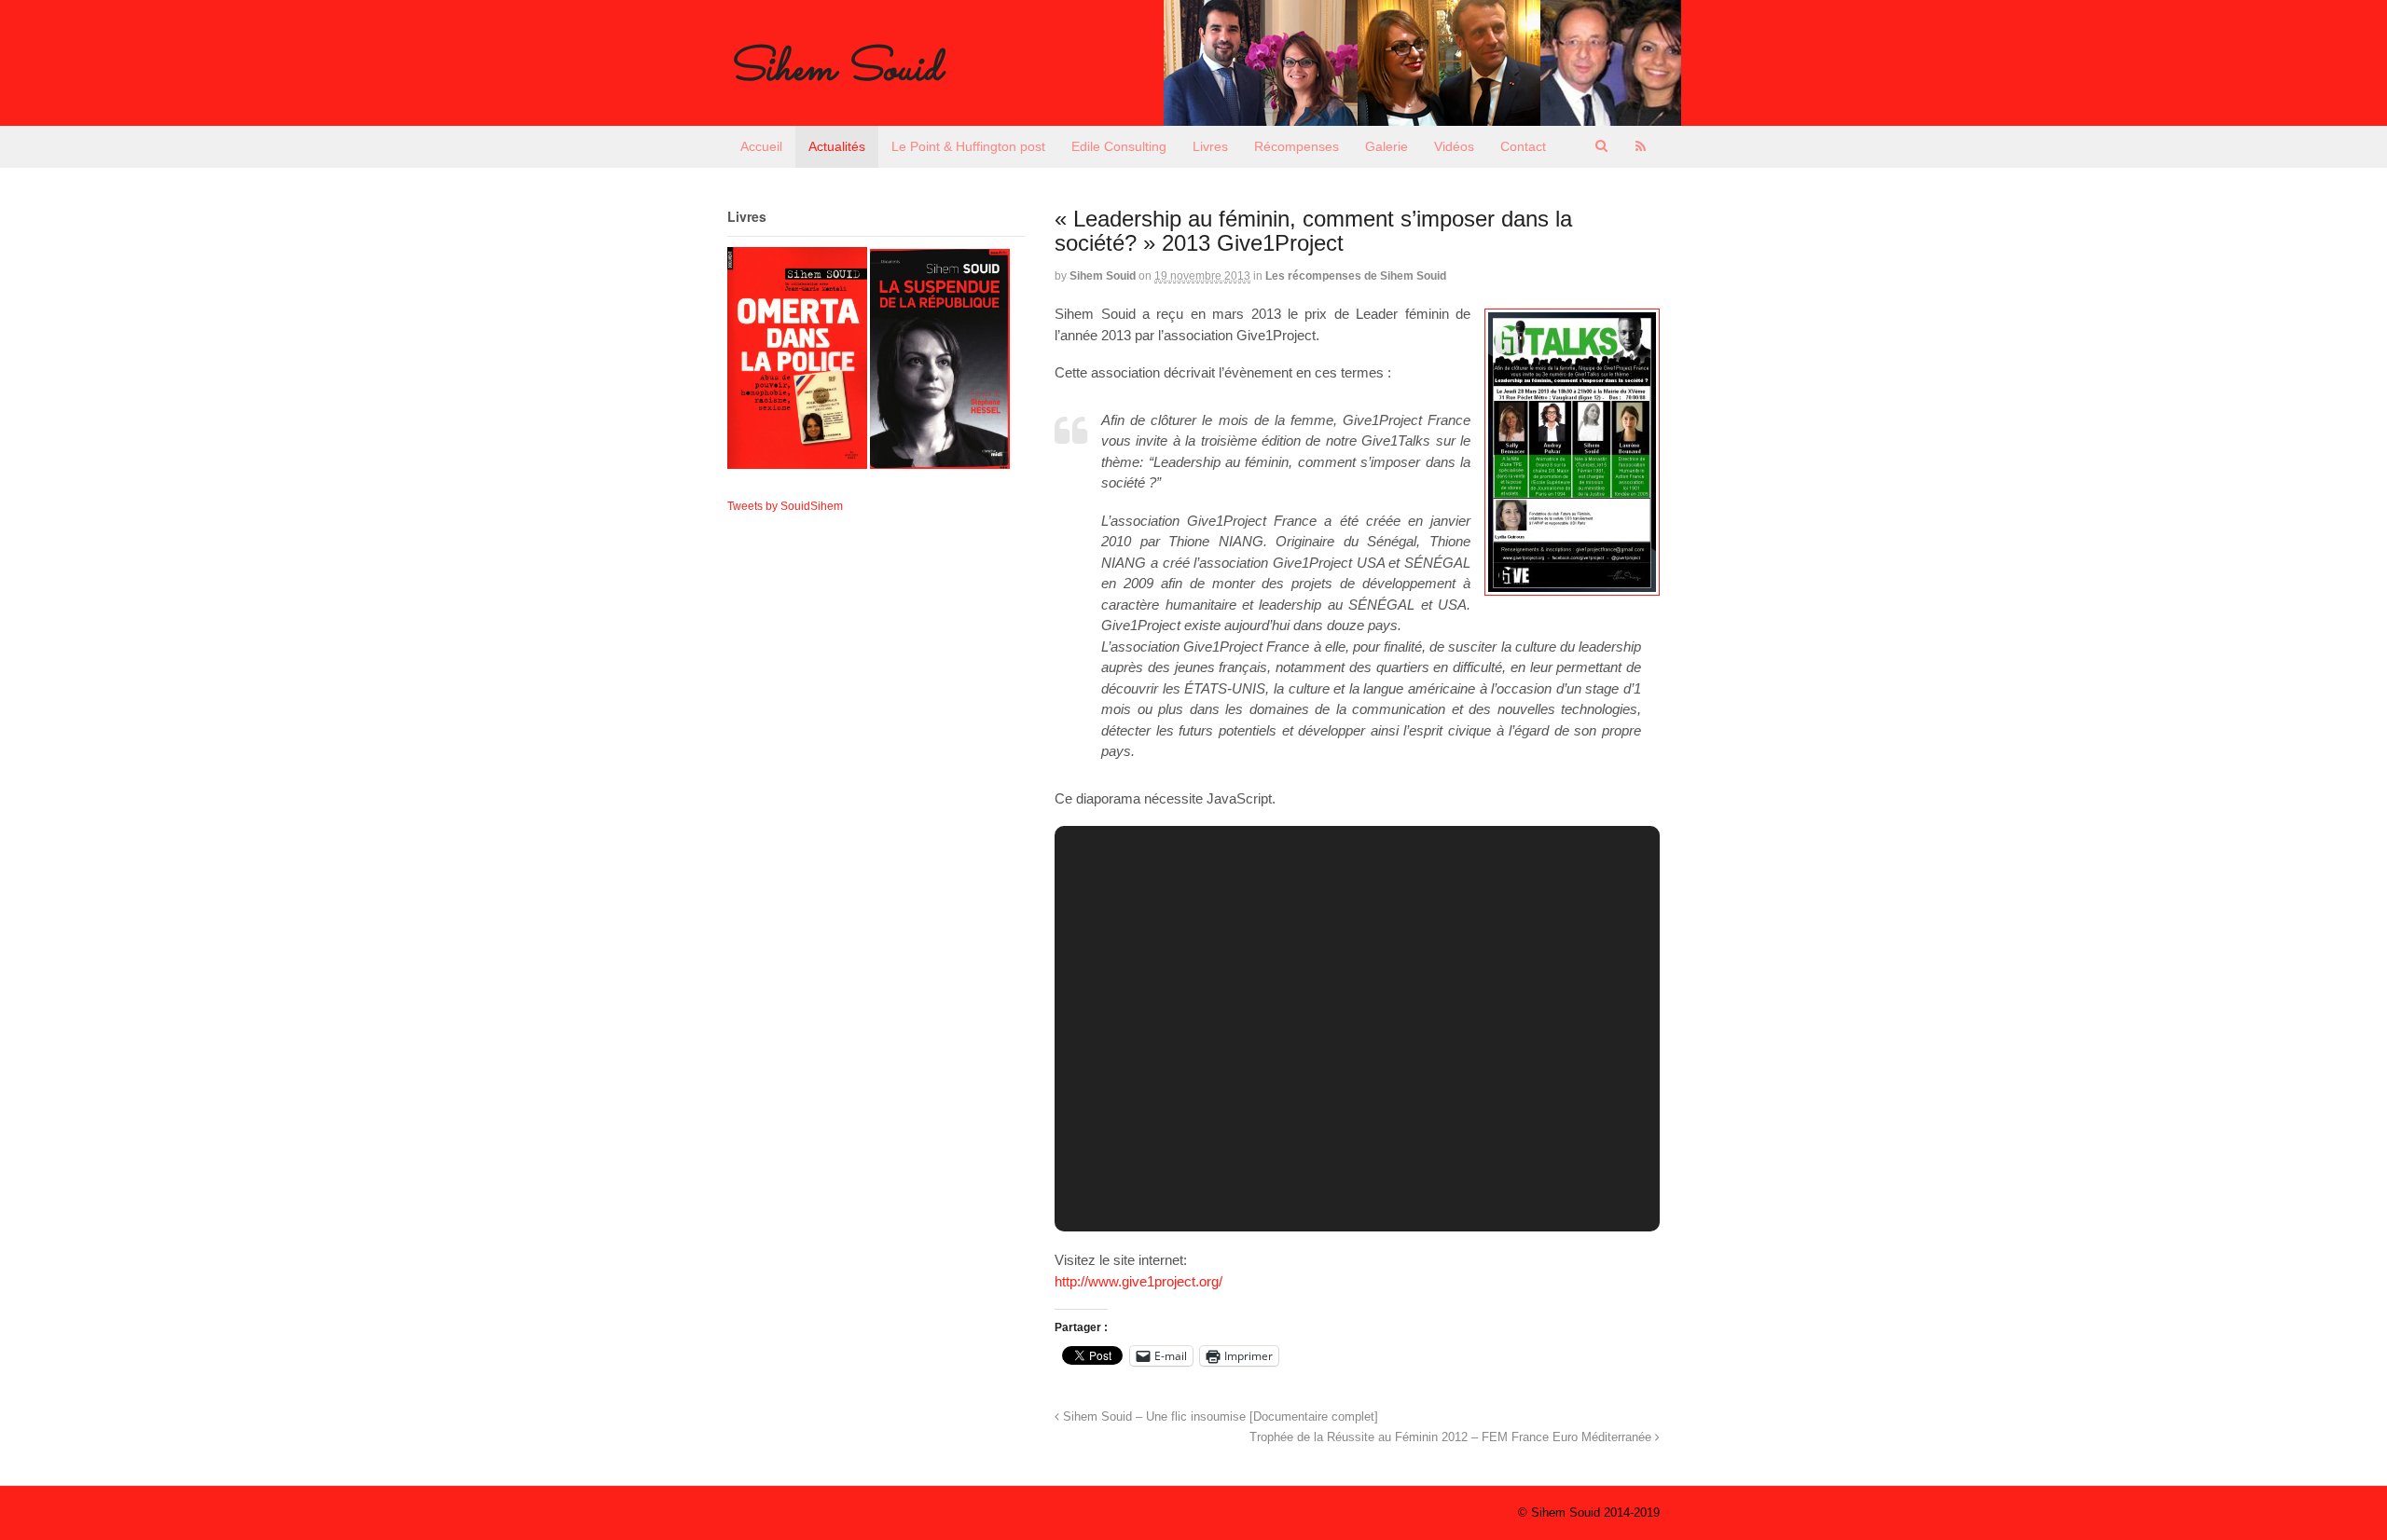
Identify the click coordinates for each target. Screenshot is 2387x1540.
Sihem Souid (834, 69)
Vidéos (1454, 146)
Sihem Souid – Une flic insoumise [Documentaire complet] (1219, 1417)
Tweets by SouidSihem (785, 506)
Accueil (761, 146)
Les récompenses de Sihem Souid (1356, 276)
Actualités (837, 146)
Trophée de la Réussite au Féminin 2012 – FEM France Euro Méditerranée (1452, 1437)
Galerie (1387, 146)
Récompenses (1297, 146)
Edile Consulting (1119, 146)
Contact (1523, 146)
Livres (1210, 146)
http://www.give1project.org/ (1138, 1281)
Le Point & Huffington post (968, 146)
